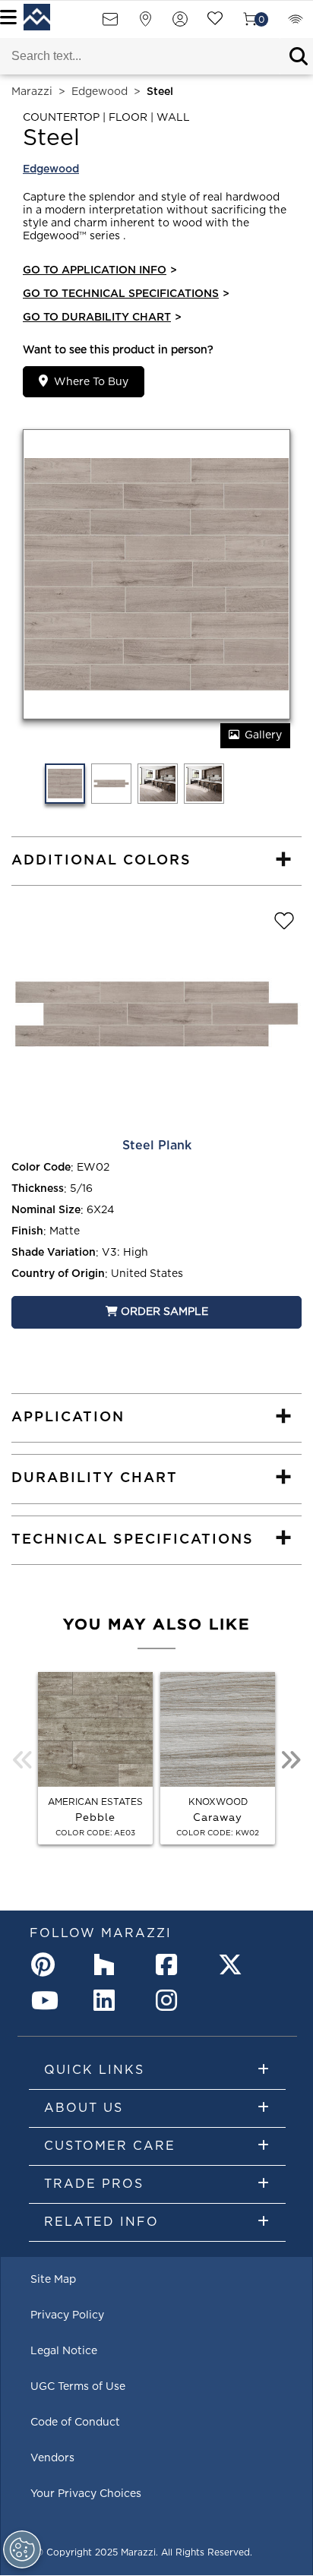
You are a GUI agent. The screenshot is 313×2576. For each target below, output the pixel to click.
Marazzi (32, 92)
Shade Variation (54, 1253)
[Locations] (145, 24)
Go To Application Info (100, 270)
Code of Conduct (75, 2423)
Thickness (38, 1189)
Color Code (41, 1168)
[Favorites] (215, 24)
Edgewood (100, 92)
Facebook (171, 1964)
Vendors (52, 2458)
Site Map (53, 2280)
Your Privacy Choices (86, 2494)
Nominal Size (46, 1210)
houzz (109, 1964)
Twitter (233, 1964)
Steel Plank (157, 1146)
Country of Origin (58, 1274)
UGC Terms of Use (78, 2387)
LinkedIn (109, 2000)
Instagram (171, 2000)
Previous (23, 1760)
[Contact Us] (110, 24)
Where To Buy (91, 382)
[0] (250, 24)
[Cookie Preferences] (22, 2549)
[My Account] (180, 24)
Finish (27, 1231)
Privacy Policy (67, 2315)
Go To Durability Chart (102, 318)
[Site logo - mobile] (37, 17)
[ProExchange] (296, 24)
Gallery (263, 735)
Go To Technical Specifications (126, 294)
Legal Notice (64, 2351)
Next (290, 1760)
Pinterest (46, 1964)
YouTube (46, 2000)
